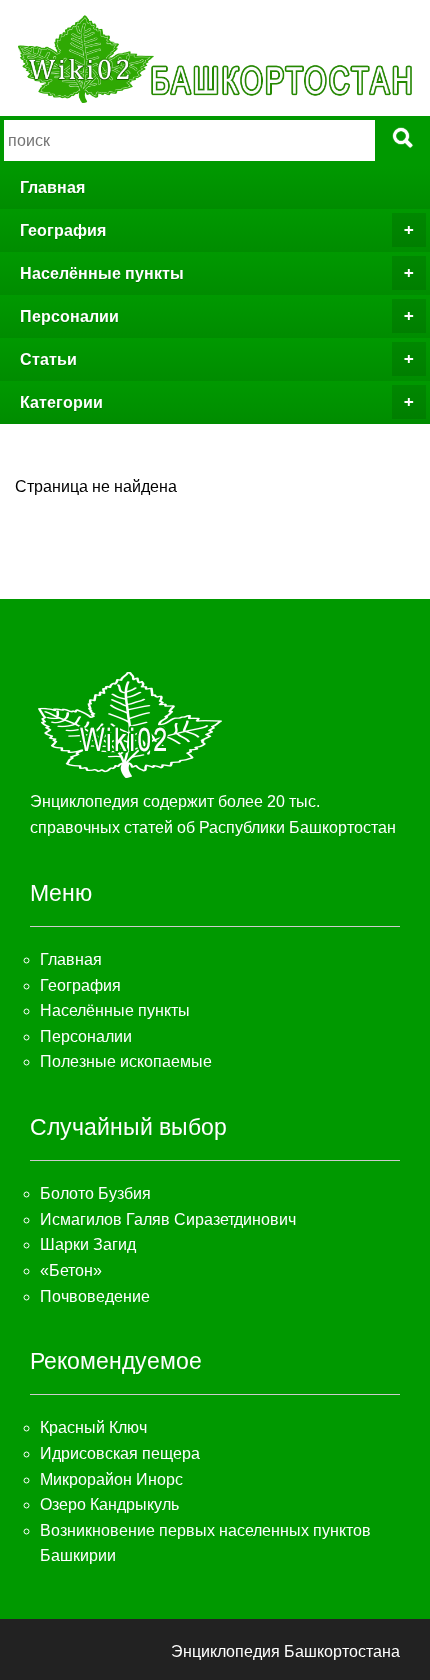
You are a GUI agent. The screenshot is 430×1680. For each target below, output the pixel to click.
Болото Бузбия (95, 1193)
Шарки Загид (88, 1244)
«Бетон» (71, 1270)
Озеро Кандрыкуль (109, 1504)
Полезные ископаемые (126, 1061)
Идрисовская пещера (120, 1453)
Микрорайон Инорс (111, 1479)
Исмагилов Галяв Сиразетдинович (168, 1219)
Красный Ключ (93, 1427)
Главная (52, 187)
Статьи (48, 359)
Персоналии (69, 316)
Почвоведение (95, 1296)
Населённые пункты (102, 273)
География (63, 230)
